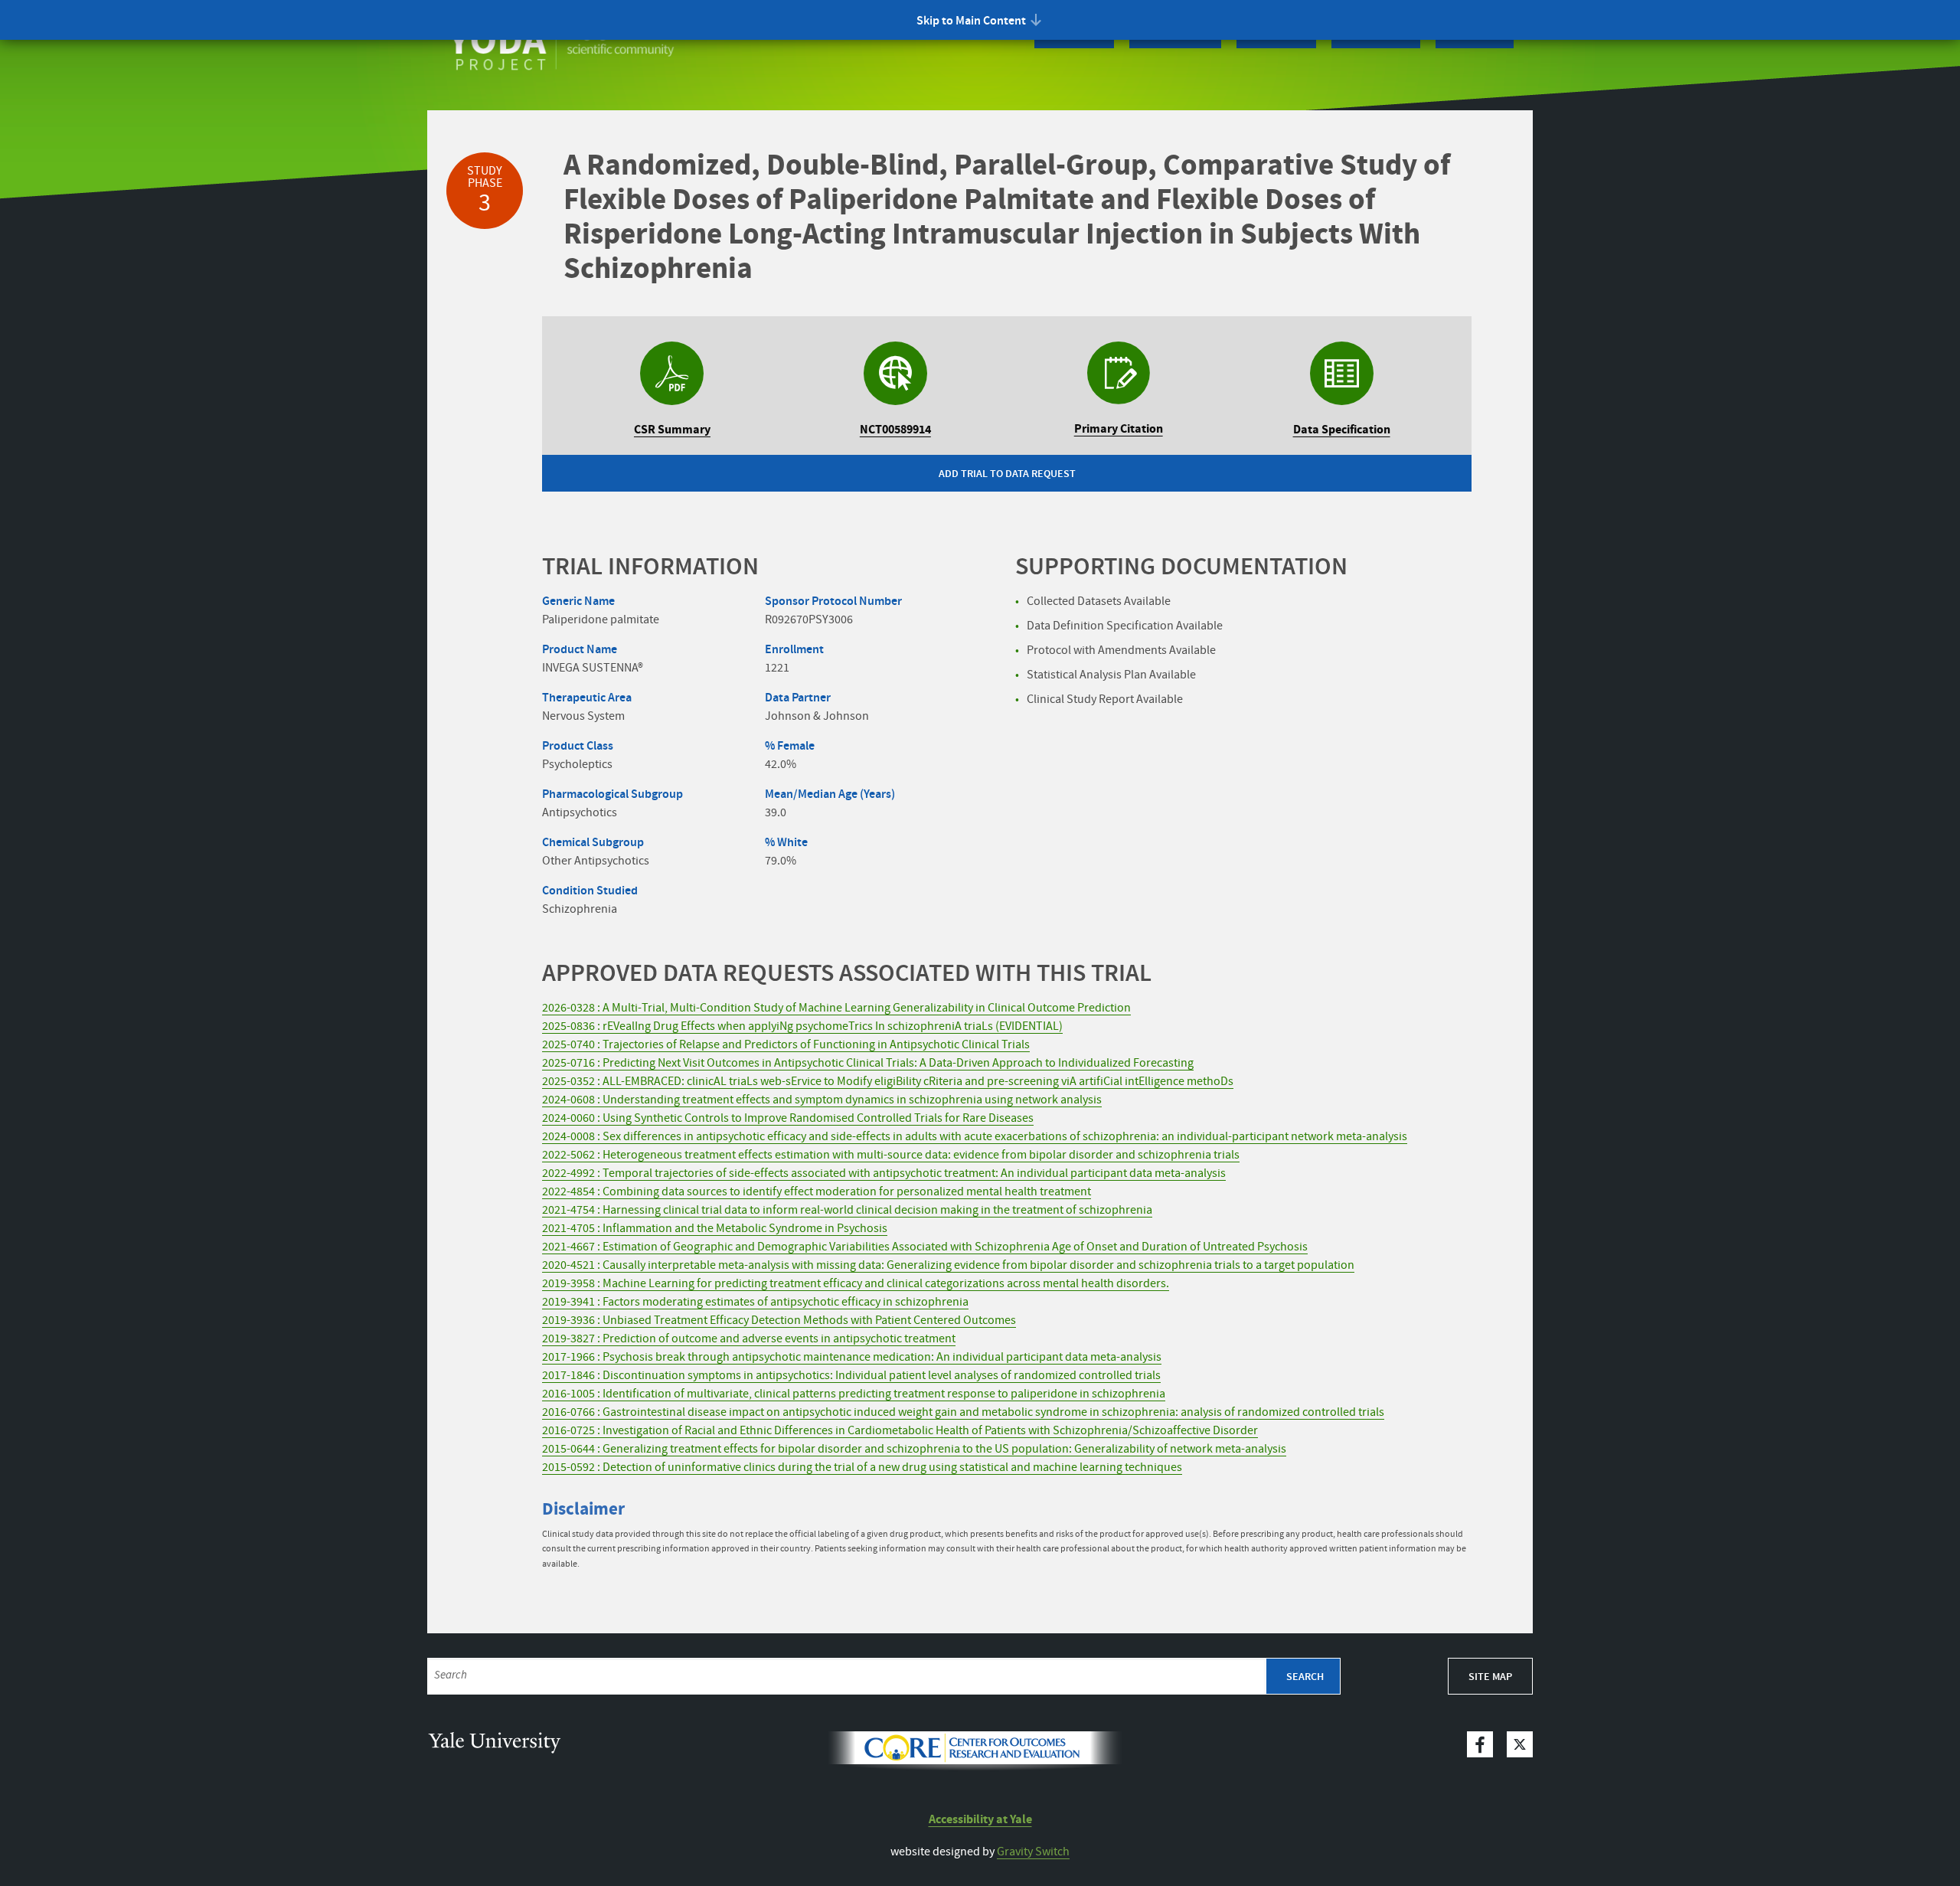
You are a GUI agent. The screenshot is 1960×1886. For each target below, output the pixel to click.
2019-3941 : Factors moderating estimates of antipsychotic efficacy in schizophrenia (755, 1302)
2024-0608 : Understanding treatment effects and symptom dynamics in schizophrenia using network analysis (822, 1100)
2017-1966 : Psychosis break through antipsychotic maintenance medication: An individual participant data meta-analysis (852, 1357)
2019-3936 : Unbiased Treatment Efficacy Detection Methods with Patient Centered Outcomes (779, 1321)
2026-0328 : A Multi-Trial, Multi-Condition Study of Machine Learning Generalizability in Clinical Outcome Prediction (836, 1008)
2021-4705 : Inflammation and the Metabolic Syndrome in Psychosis (715, 1229)
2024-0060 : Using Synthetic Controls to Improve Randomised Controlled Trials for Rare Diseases (788, 1118)
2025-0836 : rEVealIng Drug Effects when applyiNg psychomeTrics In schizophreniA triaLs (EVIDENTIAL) (802, 1026)
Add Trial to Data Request (1007, 474)
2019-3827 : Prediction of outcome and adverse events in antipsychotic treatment (749, 1339)
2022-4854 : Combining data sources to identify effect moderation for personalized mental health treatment (817, 1192)
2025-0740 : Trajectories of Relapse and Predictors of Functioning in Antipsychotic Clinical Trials (786, 1045)
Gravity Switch (1033, 1852)
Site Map (1490, 1677)
